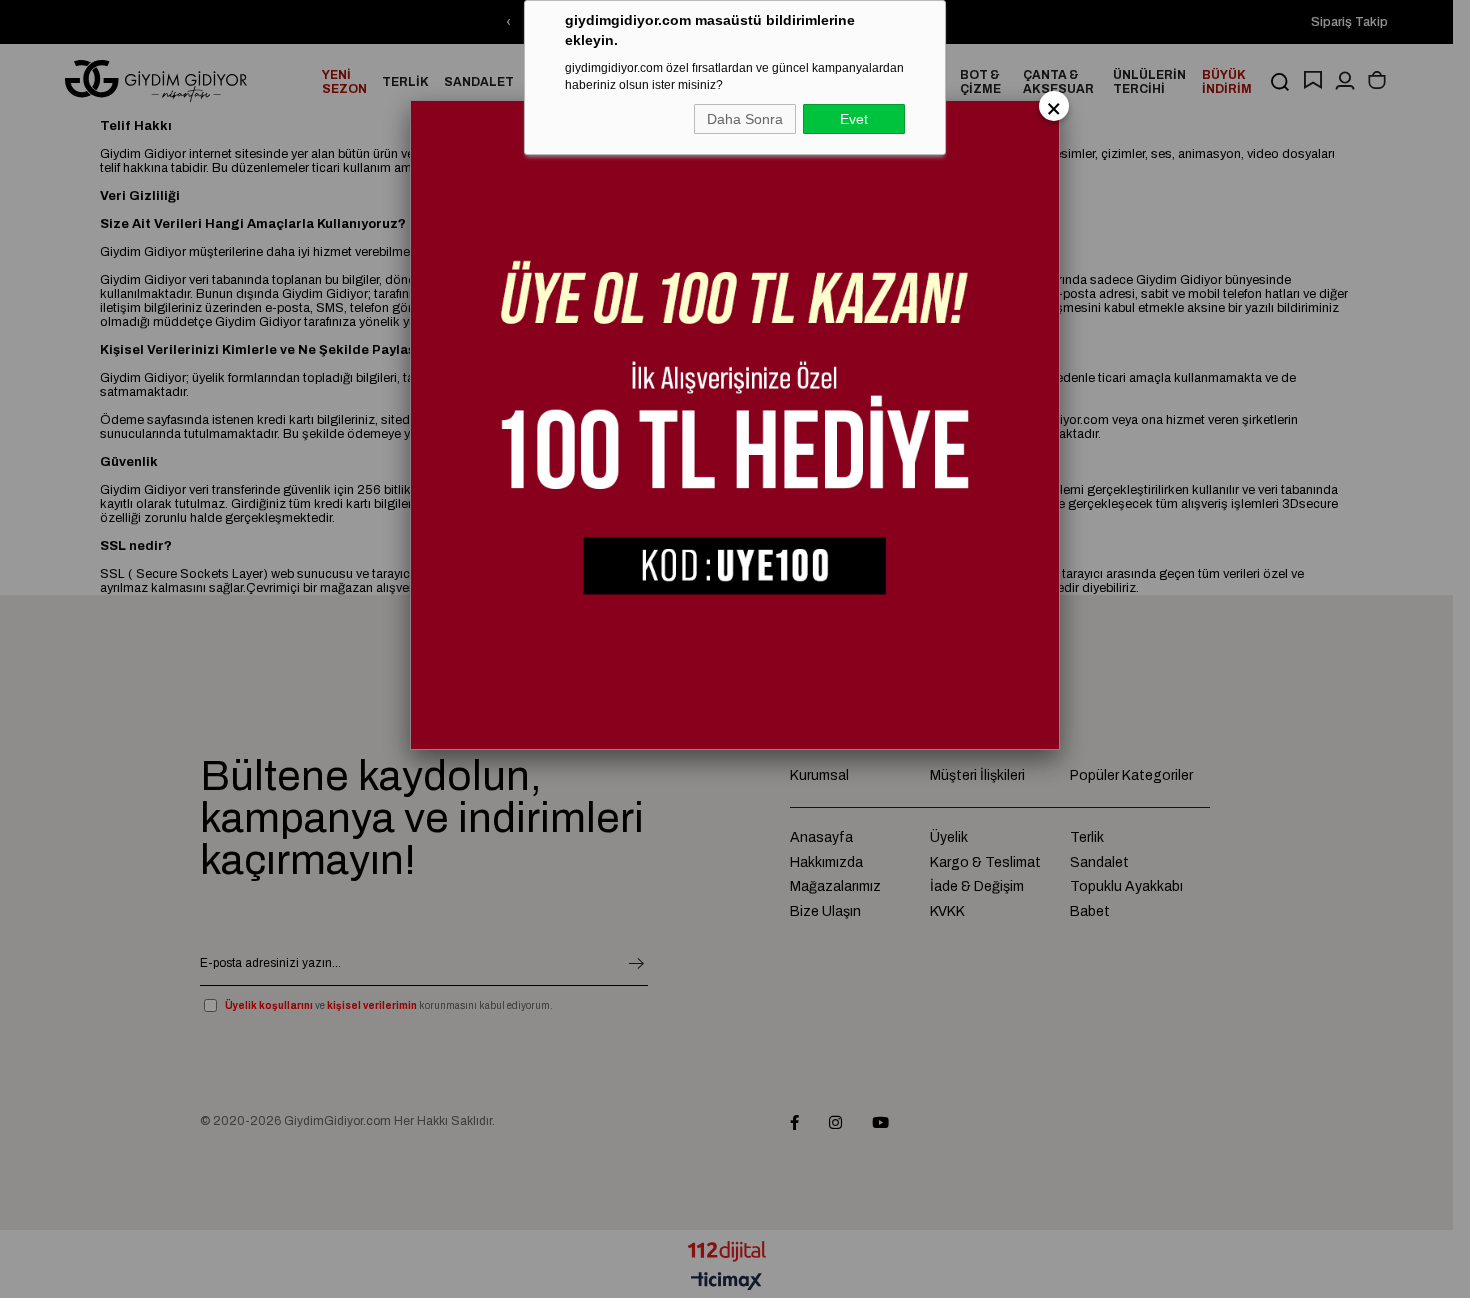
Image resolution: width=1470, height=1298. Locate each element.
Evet (854, 119)
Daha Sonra (745, 119)
